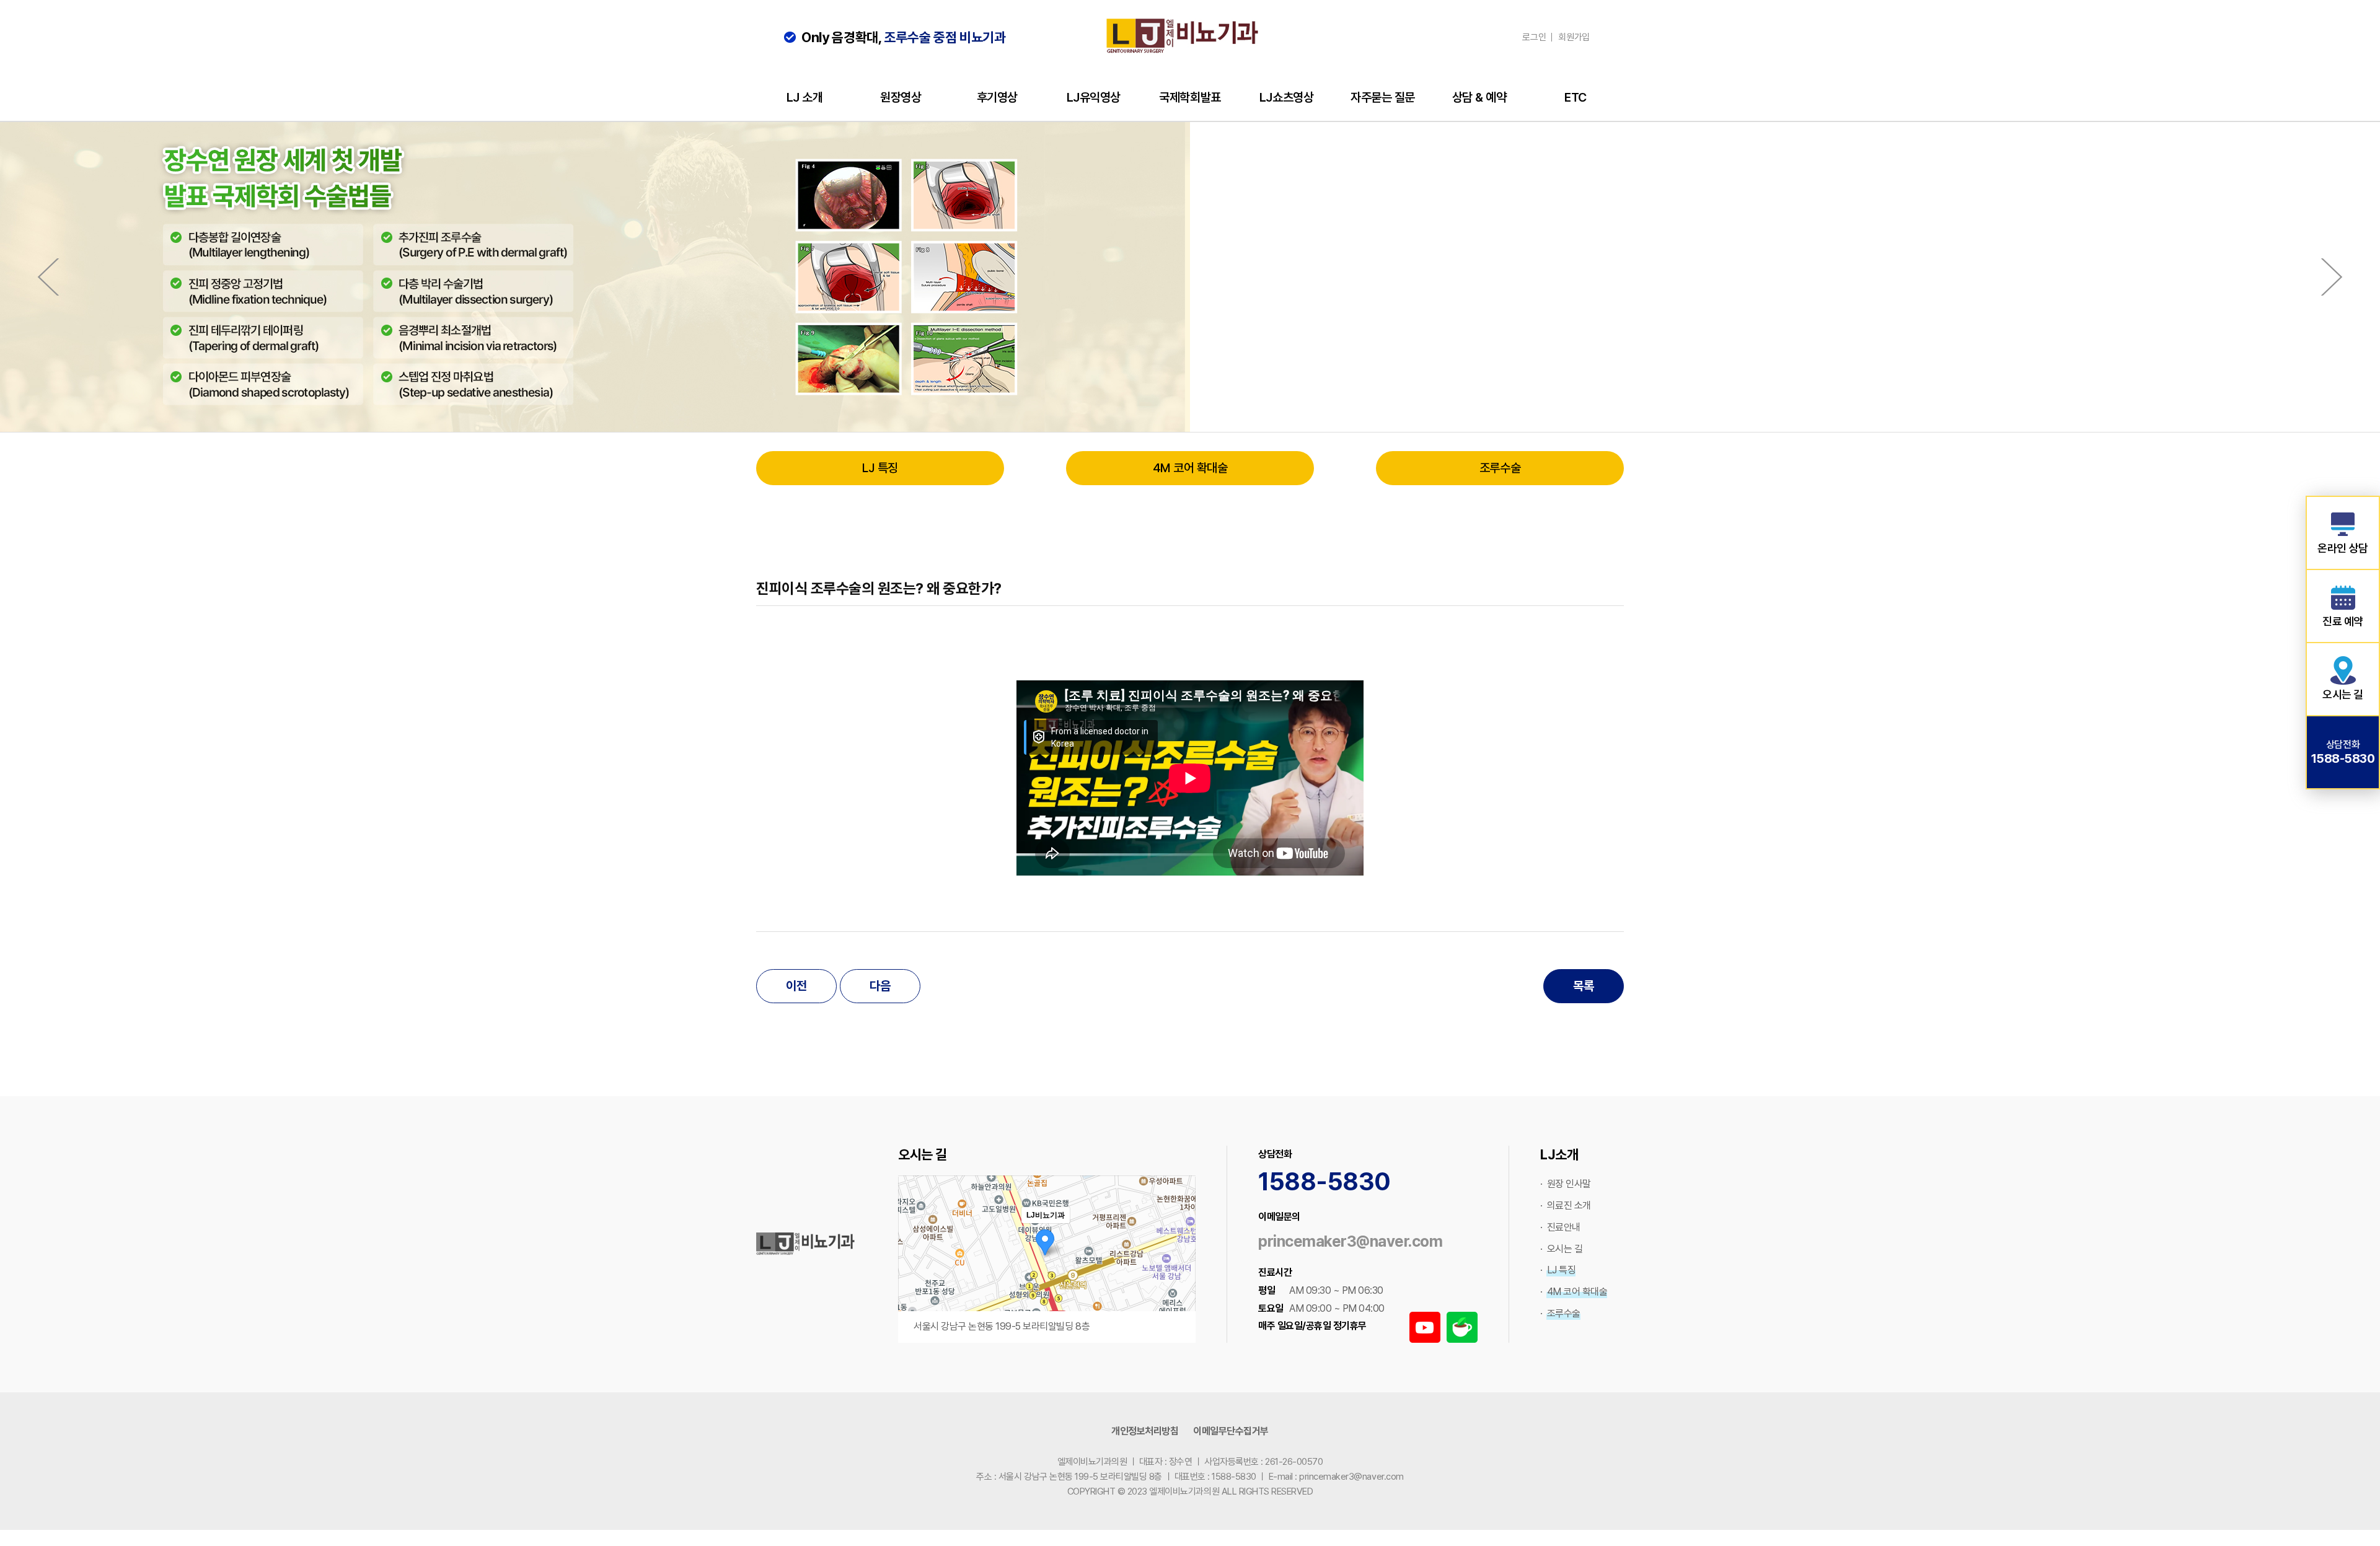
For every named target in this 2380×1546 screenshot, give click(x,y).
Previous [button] (48, 277)
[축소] (1180, 1257)
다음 (880, 986)
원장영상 (901, 97)
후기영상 (997, 97)
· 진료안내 (1560, 1227)
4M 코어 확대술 (1190, 468)
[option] (1190, 277)
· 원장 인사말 (1566, 1184)
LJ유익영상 (1094, 97)
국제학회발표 (1190, 97)
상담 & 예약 (1479, 97)
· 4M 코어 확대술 (1574, 1292)
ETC (1576, 97)
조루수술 (1500, 468)
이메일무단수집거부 (1231, 1431)
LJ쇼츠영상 (1286, 97)
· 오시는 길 (1561, 1249)
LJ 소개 (805, 97)
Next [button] (2332, 277)
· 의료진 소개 (1566, 1206)
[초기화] (1180, 1281)
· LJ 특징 (1558, 1270)
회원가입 (1574, 37)
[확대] (1180, 1237)
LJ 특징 (880, 468)
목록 (1583, 986)
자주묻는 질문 (1383, 97)
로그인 (1534, 37)
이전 (796, 986)
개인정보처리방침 (1145, 1431)
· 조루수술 (1560, 1313)
